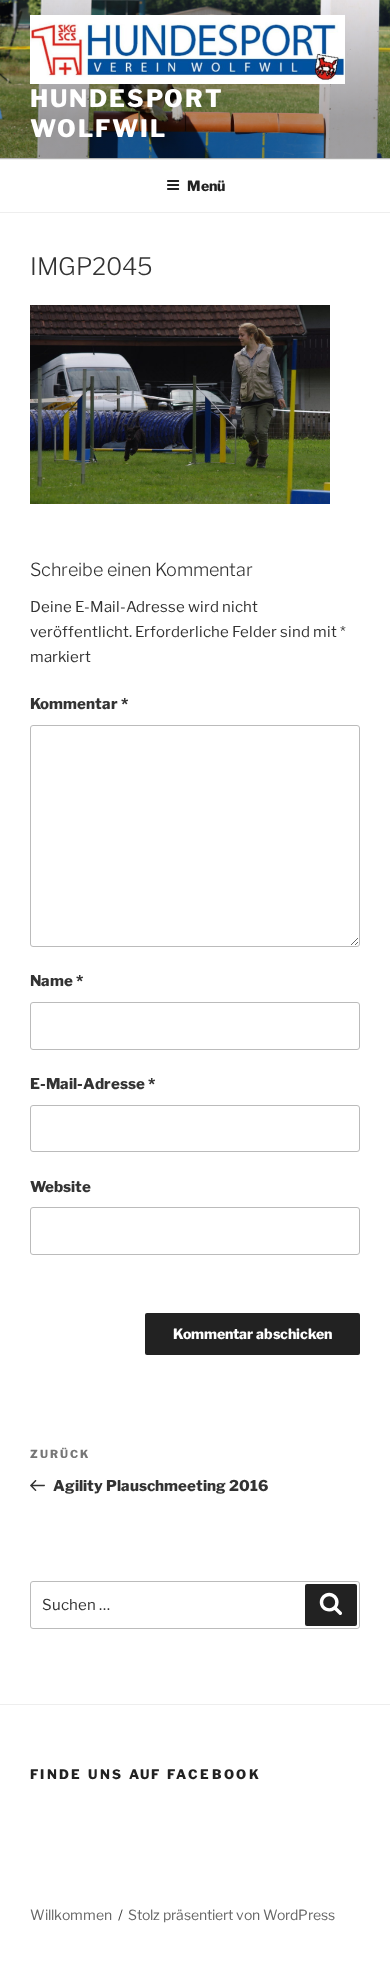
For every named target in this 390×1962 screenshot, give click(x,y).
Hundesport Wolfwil (127, 113)
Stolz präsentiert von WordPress (231, 1914)
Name (56, 981)
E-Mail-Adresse (92, 1084)
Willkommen (71, 1914)
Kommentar (79, 704)
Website (60, 1187)
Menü (206, 185)
